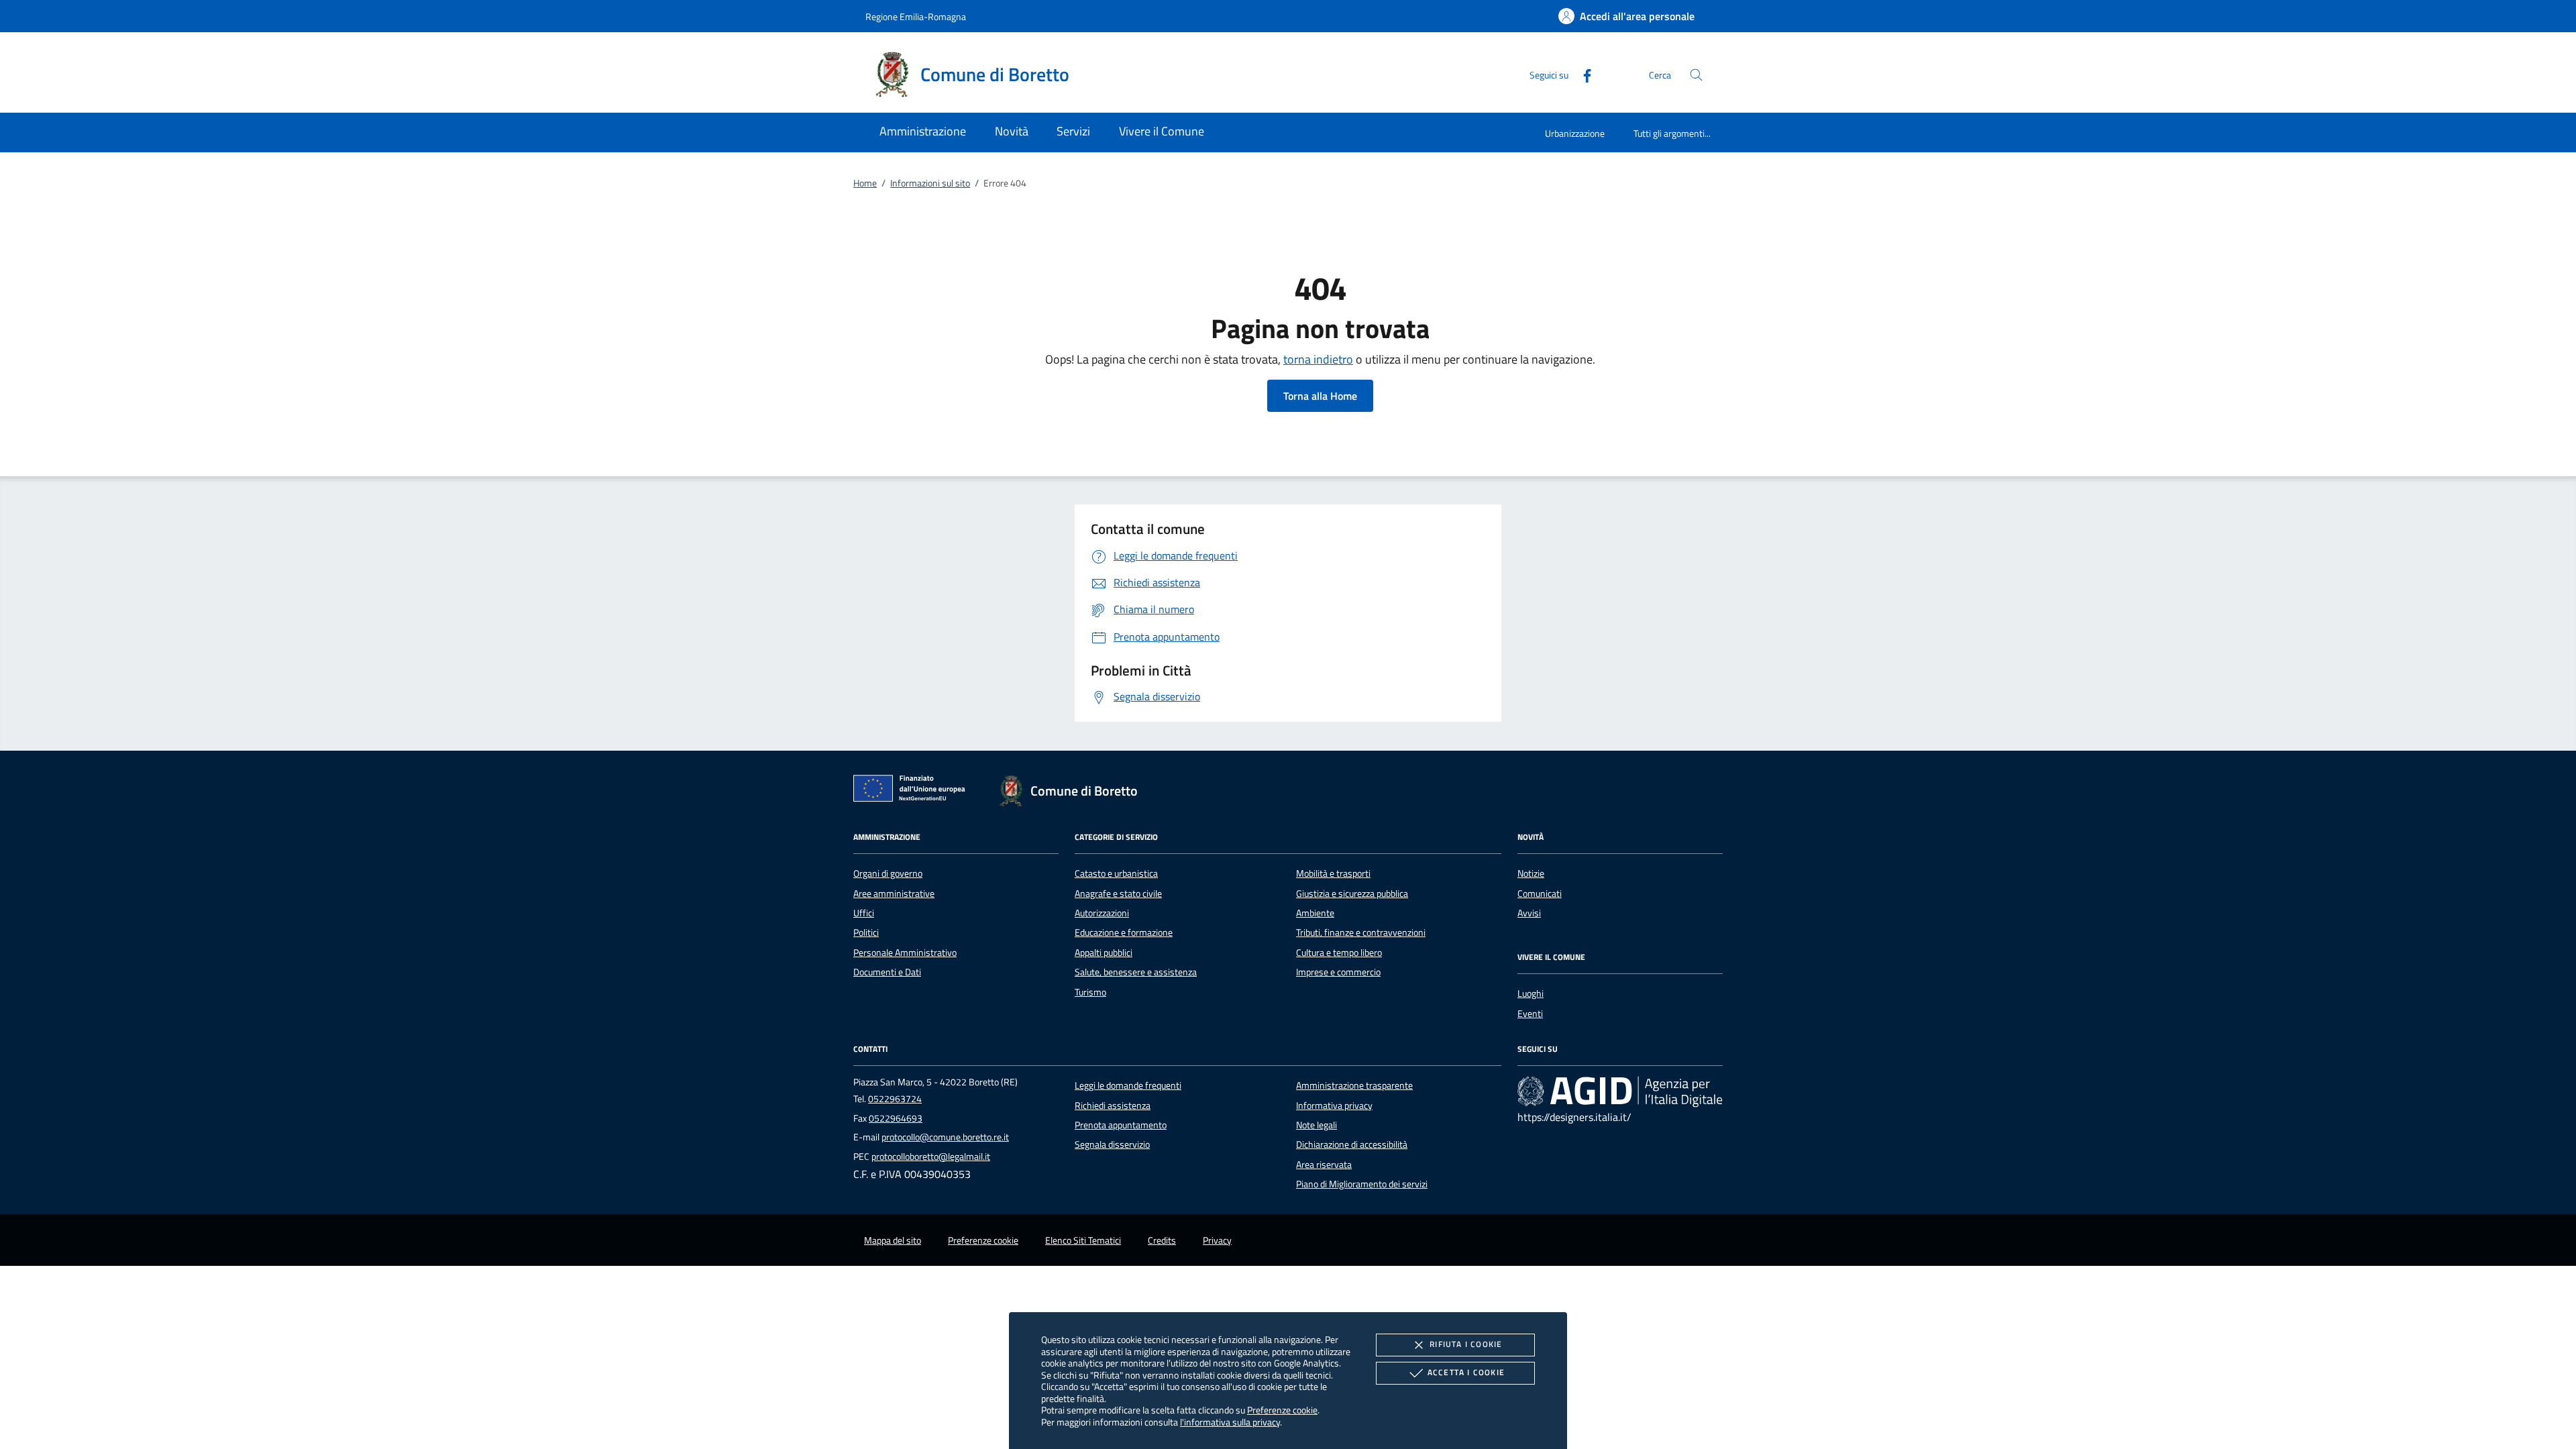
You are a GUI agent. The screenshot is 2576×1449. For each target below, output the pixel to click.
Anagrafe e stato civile (1118, 894)
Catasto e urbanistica (1116, 873)
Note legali (1317, 1125)
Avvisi (1529, 913)
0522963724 (895, 1099)
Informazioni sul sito (930, 183)
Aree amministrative (894, 894)
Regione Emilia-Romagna (916, 16)
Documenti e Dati (887, 972)
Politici (866, 932)
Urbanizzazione (1575, 133)
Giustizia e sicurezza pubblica (1352, 894)
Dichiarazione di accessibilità (1352, 1144)
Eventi (1530, 1014)
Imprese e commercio (1338, 972)
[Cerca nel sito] (1696, 75)
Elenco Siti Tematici (1083, 1240)
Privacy (1217, 1240)
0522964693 (896, 1118)
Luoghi (1531, 994)
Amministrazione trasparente (1354, 1085)
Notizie (1531, 873)
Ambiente (1315, 913)
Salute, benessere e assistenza (1136, 972)
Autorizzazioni (1102, 913)
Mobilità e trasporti (1333, 873)
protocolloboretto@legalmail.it (931, 1157)
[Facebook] (1582, 74)
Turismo (1090, 992)
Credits (1162, 1240)
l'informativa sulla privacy (1230, 1422)
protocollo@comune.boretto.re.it (945, 1137)
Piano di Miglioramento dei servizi (1362, 1184)
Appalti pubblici (1104, 953)
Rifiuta (1466, 1344)
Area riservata (1324, 1165)
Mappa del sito (893, 1240)
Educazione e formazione (1124, 932)
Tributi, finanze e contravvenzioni (1361, 932)
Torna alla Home (1320, 396)
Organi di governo (888, 873)
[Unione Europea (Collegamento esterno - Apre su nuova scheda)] (913, 791)
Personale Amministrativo (905, 953)
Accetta (1466, 1372)
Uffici (864, 913)
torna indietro (1318, 359)
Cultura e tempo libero (1339, 953)
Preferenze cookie (1282, 1410)
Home (865, 183)
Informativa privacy (1334, 1106)
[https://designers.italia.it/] (1620, 1091)
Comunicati (1540, 894)
